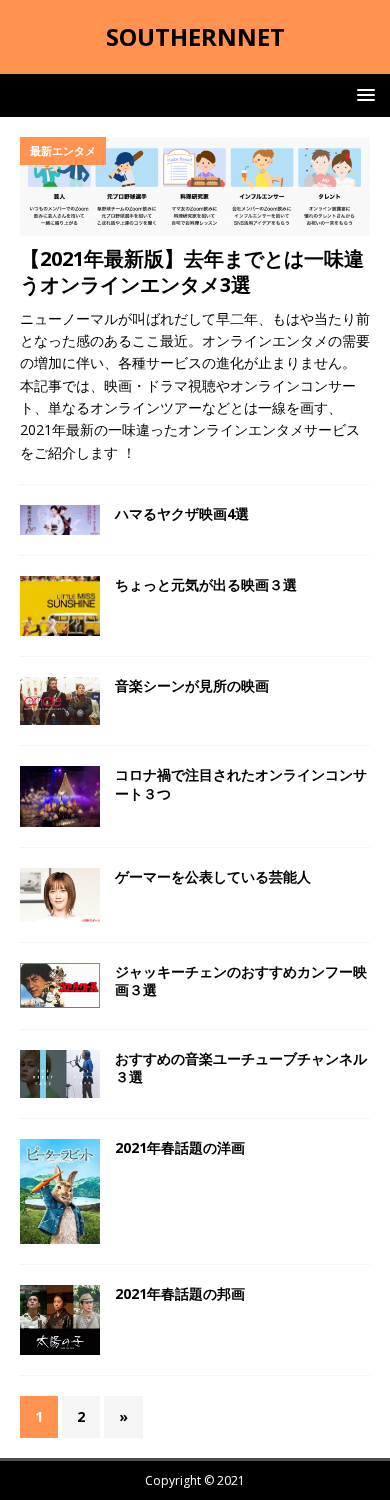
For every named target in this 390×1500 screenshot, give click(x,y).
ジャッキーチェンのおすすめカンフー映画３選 (241, 980)
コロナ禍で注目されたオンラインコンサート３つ (241, 783)
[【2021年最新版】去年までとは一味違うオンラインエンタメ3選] (195, 186)
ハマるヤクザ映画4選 (182, 513)
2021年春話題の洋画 (180, 1147)
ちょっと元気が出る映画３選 (206, 584)
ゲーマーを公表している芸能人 (213, 876)
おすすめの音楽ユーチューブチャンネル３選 (241, 1067)
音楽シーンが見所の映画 (192, 685)
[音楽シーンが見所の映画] (60, 701)
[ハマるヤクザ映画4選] (60, 520)
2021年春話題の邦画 (180, 1293)
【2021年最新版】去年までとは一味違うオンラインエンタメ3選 (192, 271)
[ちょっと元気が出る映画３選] (60, 606)
